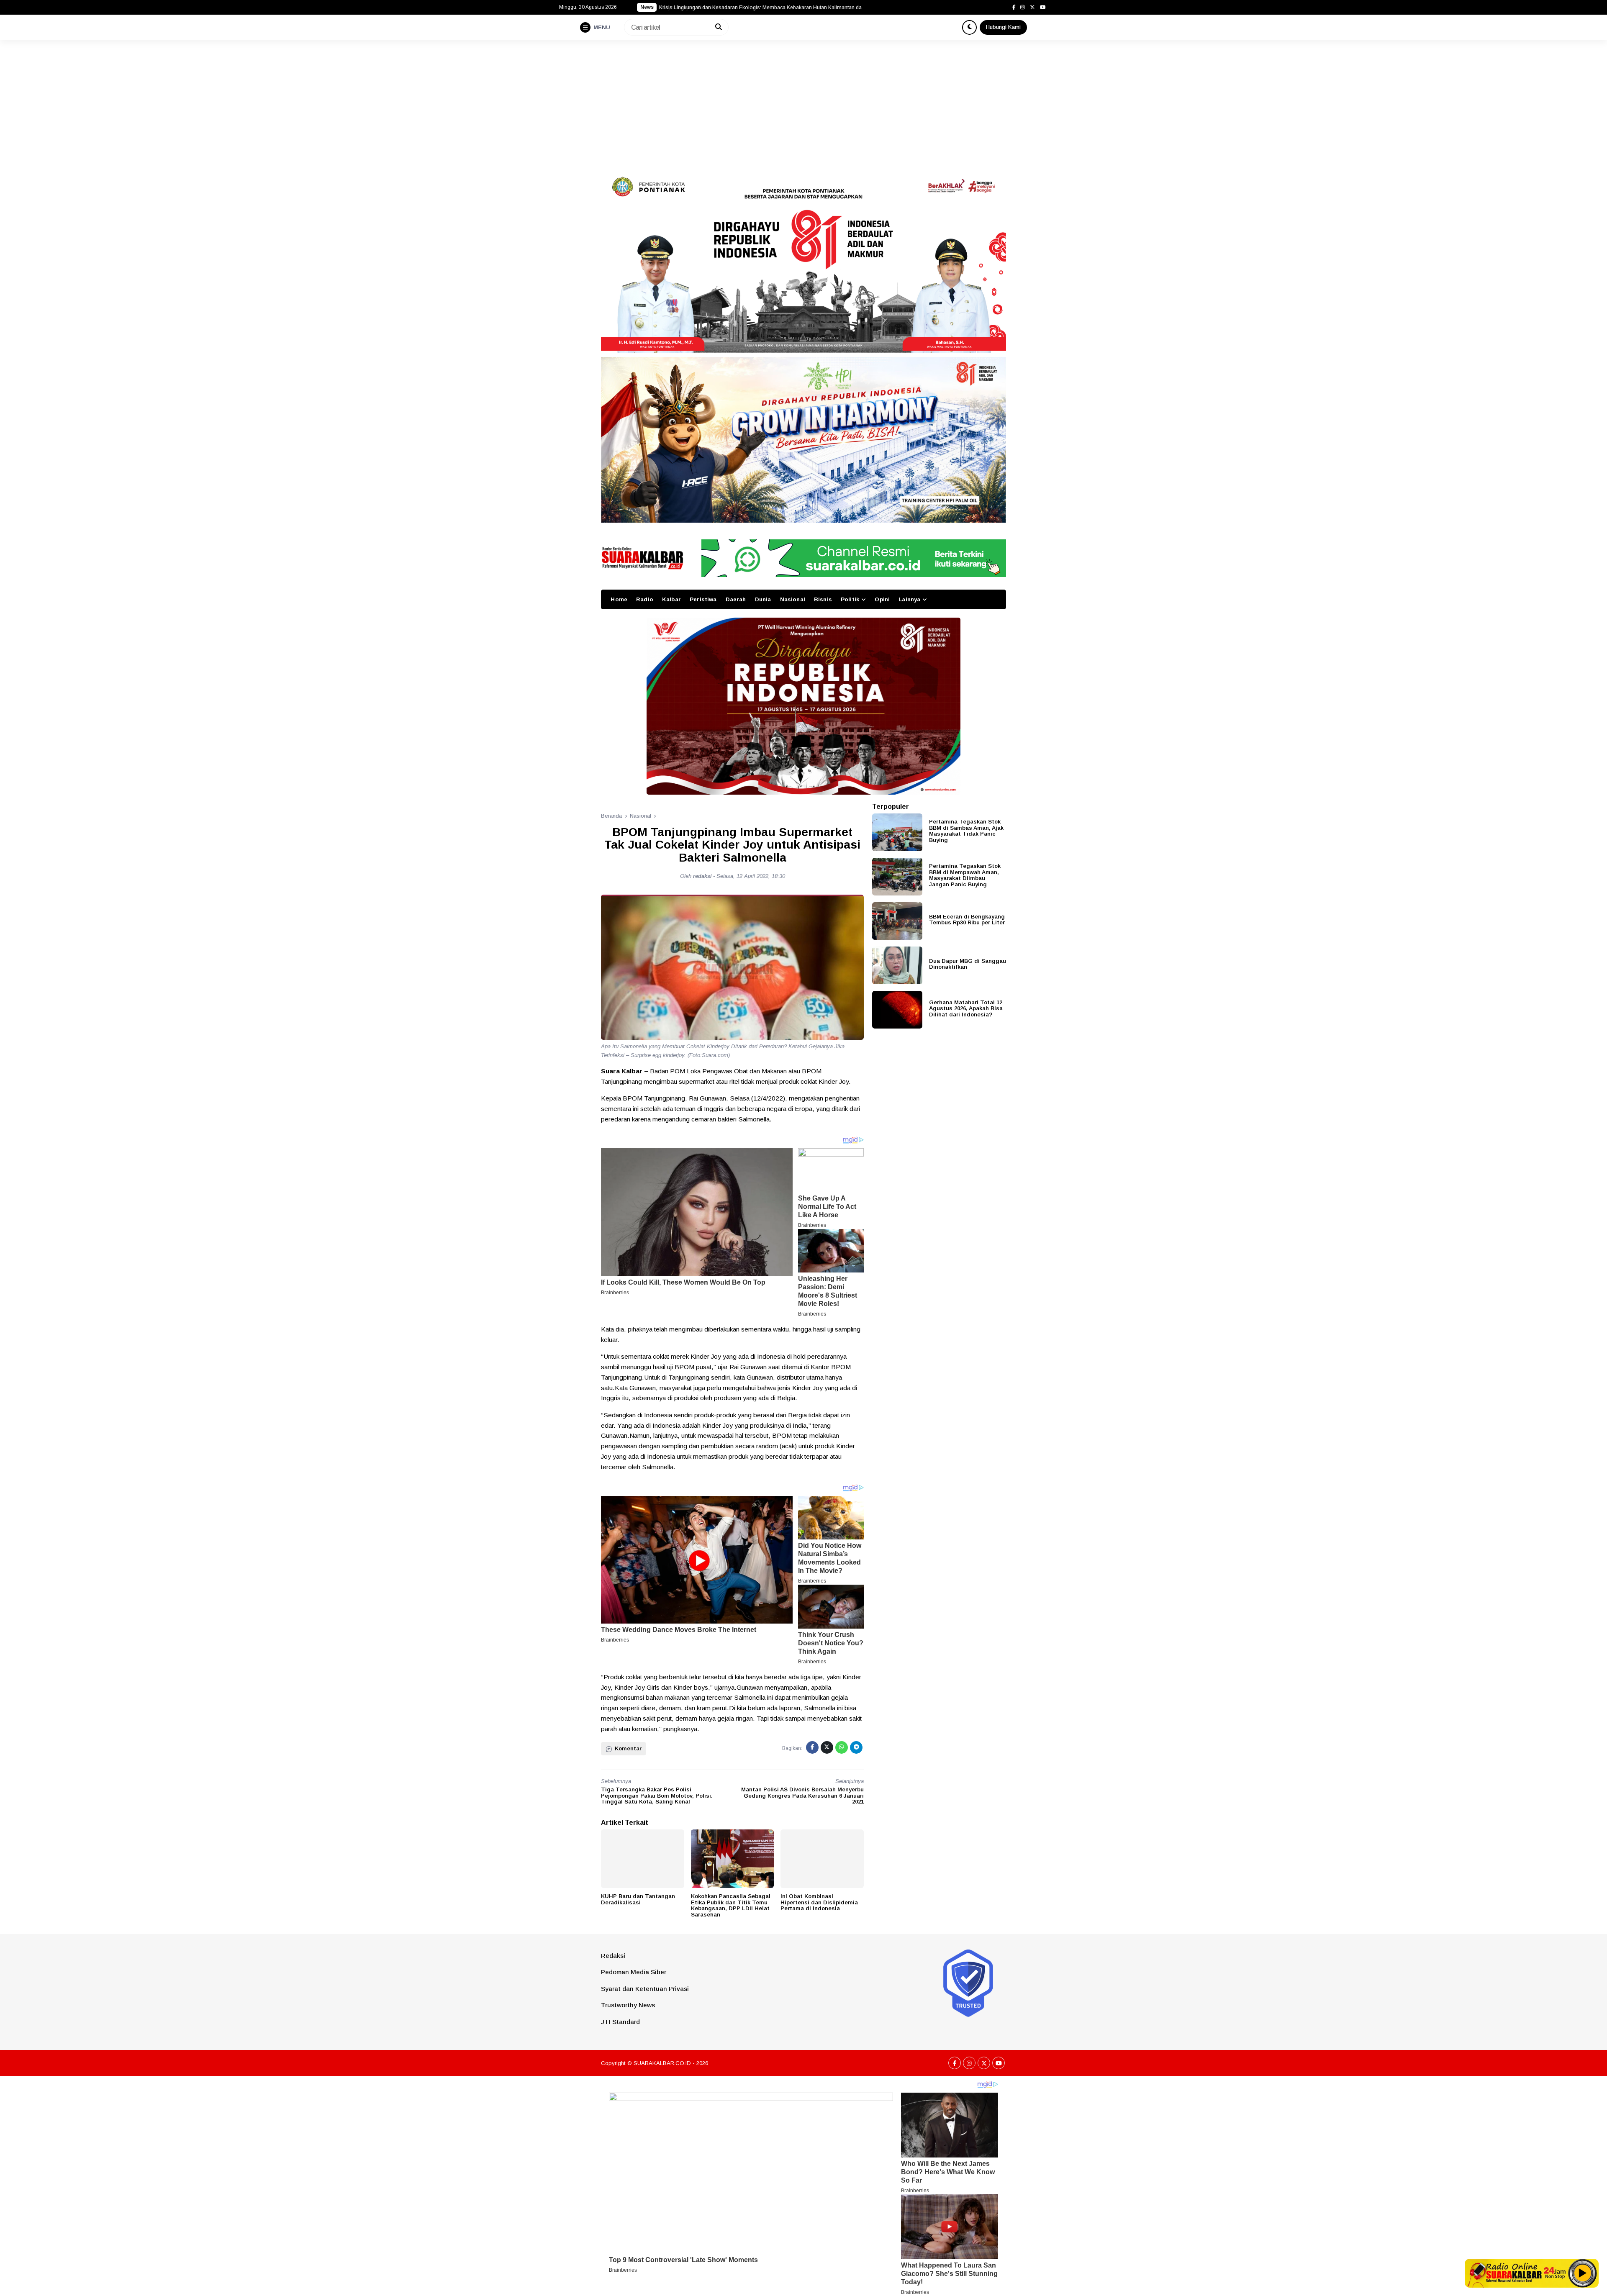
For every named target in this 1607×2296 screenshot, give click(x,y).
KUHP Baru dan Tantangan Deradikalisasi (638, 1899)
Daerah (736, 599)
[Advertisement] (803, 103)
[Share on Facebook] (812, 1747)
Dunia (763, 599)
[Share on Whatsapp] (842, 1747)
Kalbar (671, 599)
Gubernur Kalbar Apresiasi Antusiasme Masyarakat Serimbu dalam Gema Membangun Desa (764, 8)
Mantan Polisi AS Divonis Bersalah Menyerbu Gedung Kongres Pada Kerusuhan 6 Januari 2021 (802, 1796)
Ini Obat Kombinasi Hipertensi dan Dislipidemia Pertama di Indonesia (819, 1902)
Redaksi (613, 1956)
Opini (882, 599)
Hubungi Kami (1003, 27)
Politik (850, 599)
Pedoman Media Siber (634, 1972)
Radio (645, 599)
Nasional (793, 599)
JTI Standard (620, 2022)
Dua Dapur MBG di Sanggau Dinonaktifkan (968, 964)
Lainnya (909, 599)
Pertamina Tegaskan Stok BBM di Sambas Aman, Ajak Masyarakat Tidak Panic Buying (966, 831)
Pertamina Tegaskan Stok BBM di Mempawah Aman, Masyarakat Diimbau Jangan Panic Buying (965, 875)
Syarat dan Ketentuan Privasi (645, 1989)
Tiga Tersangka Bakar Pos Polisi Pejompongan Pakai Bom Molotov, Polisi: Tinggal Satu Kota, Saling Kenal (657, 1796)
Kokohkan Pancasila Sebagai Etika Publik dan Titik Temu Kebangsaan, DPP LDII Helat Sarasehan (731, 1905)
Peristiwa (703, 599)
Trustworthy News (628, 2005)
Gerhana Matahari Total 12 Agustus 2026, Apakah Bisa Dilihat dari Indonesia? (966, 1008)
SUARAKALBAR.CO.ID (662, 2063)
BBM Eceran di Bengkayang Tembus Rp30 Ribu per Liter (967, 919)
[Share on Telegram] (856, 1747)
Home (619, 599)
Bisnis (823, 599)
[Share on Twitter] (827, 1747)
